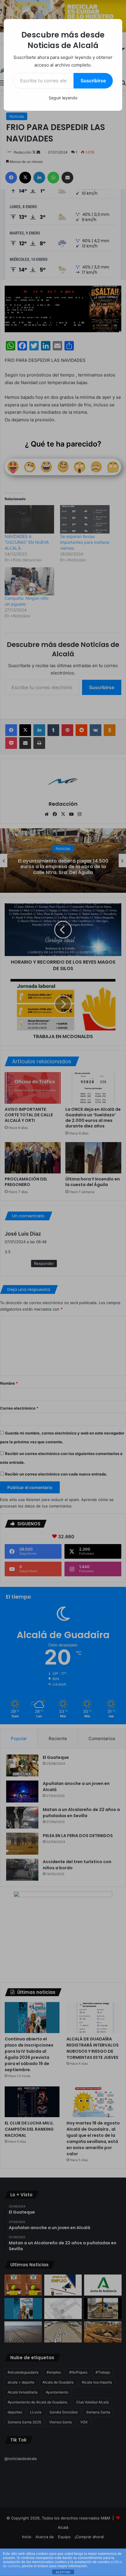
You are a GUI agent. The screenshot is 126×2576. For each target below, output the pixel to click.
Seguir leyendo (63, 98)
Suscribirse (93, 81)
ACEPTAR (63, 2572)
